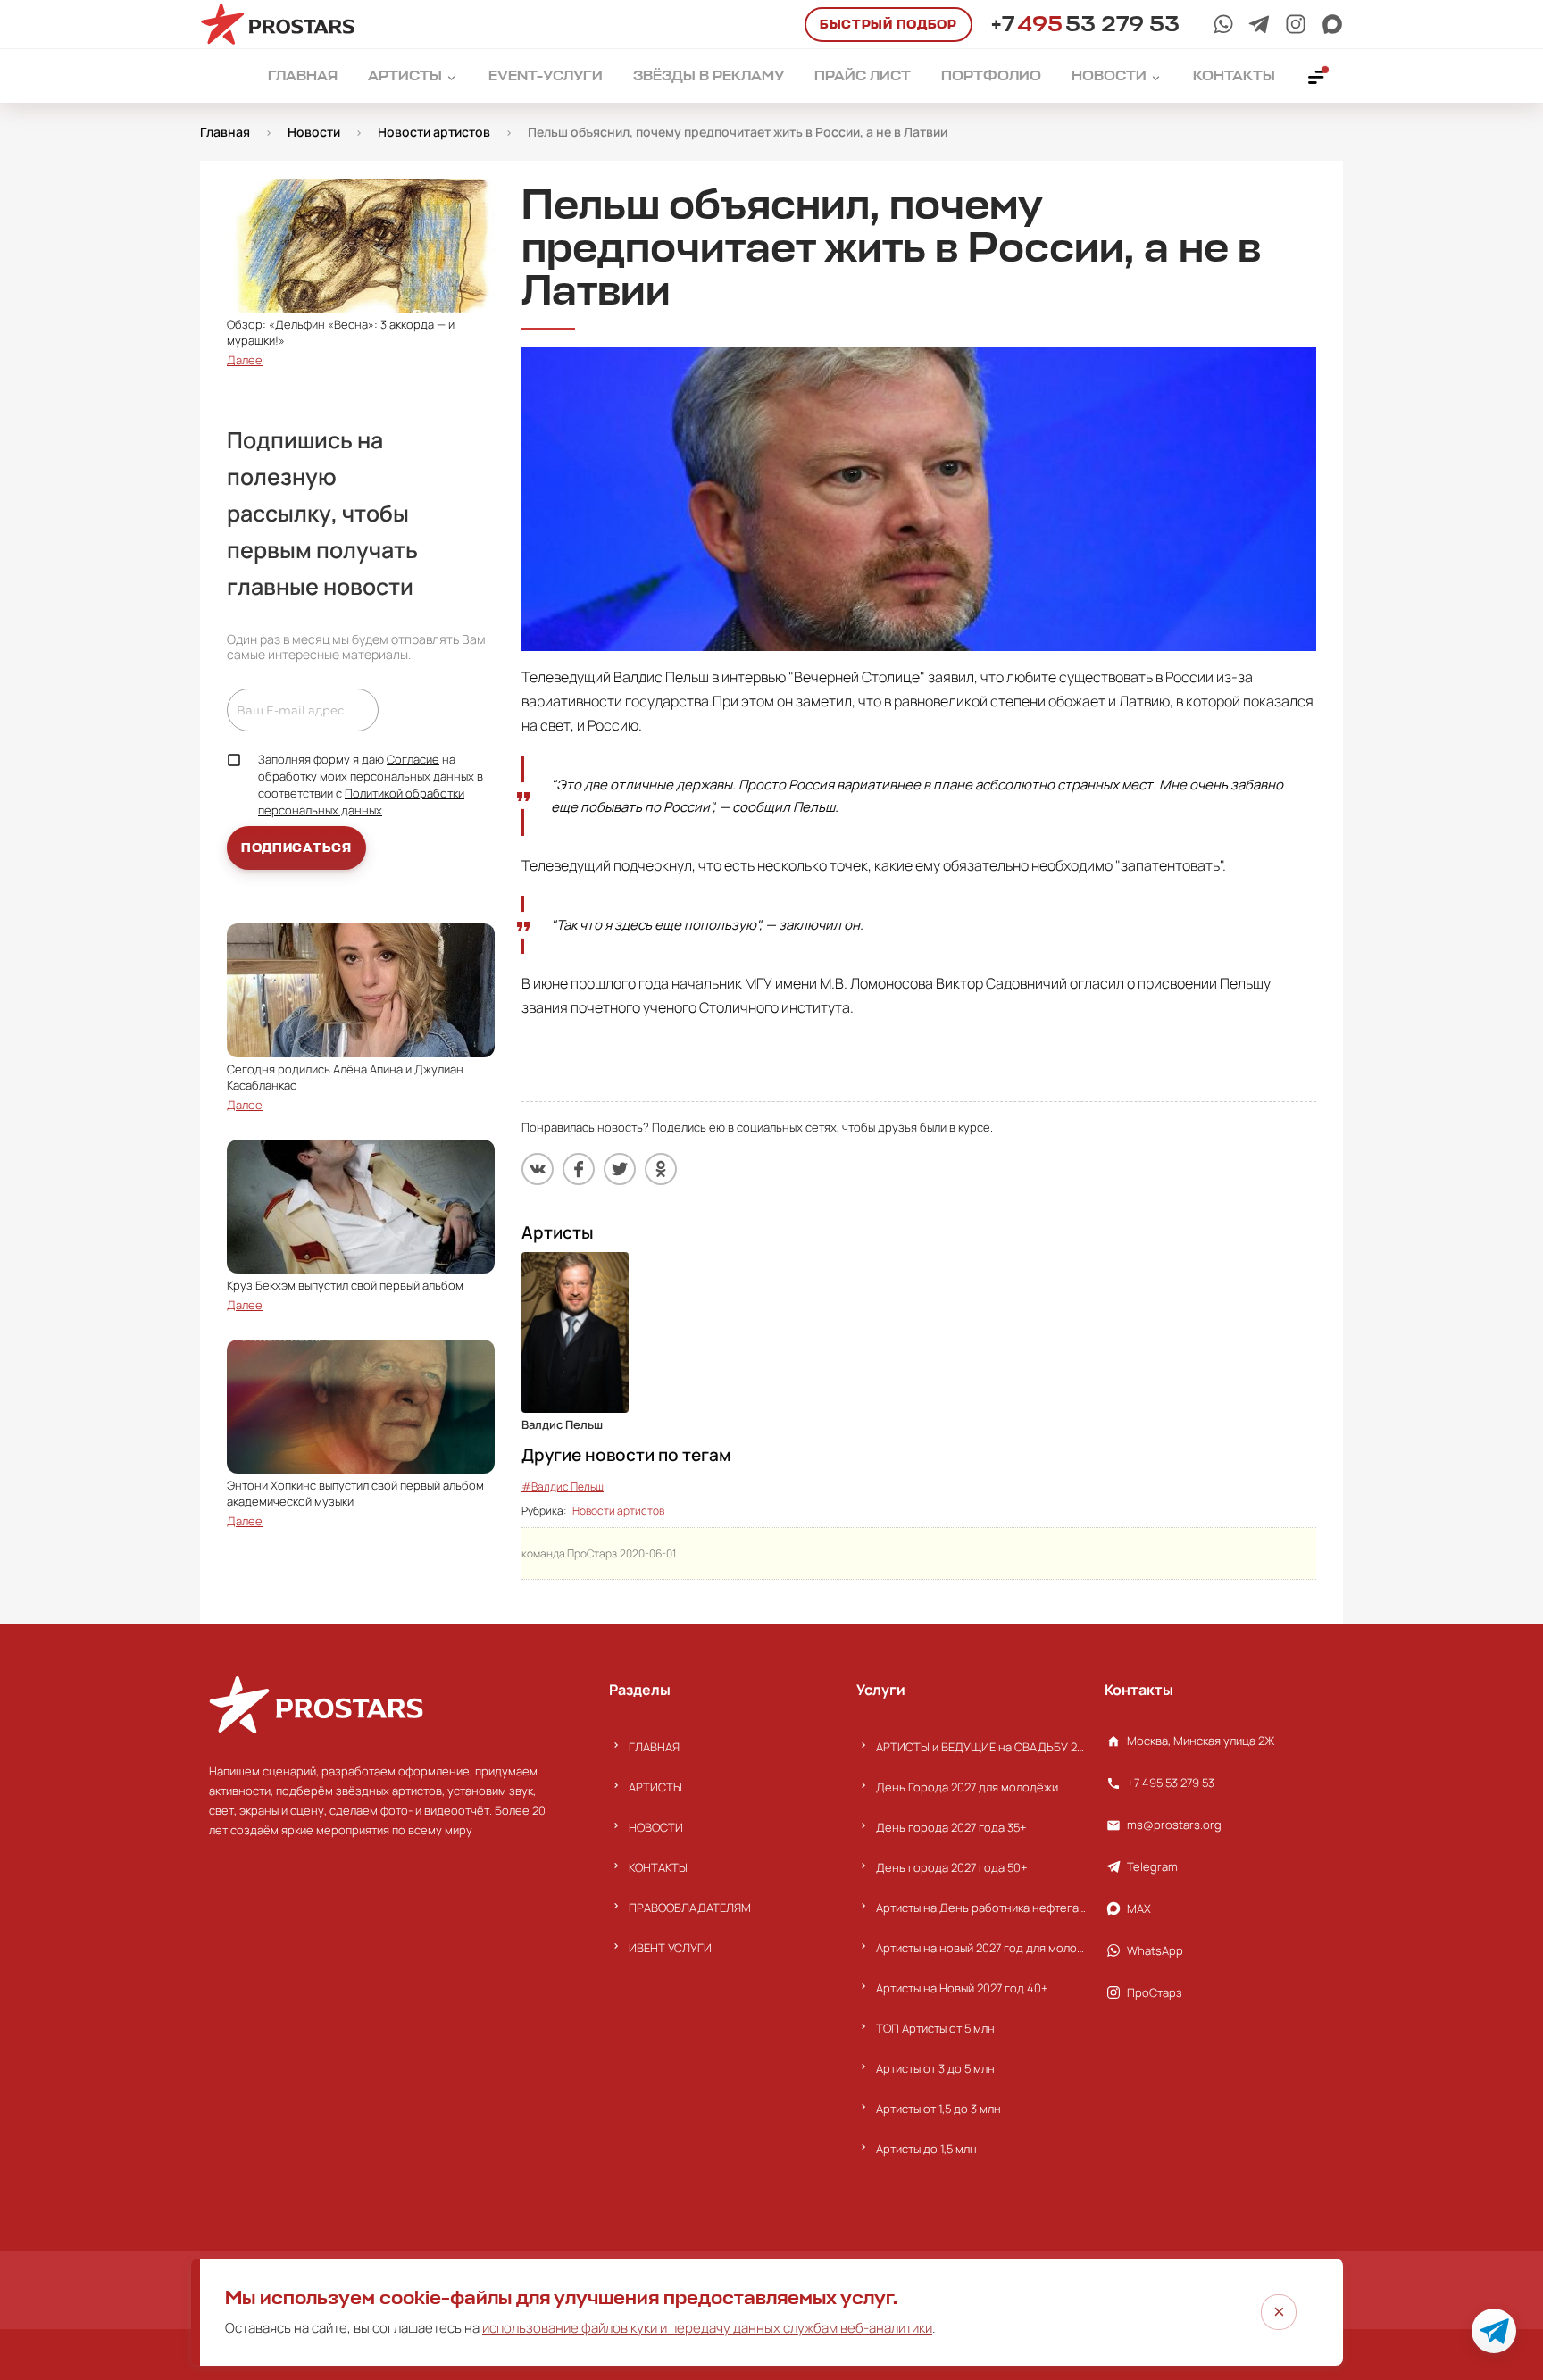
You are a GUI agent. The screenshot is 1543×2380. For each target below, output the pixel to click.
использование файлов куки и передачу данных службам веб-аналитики (707, 2328)
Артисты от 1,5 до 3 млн (938, 2109)
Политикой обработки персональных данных (361, 802)
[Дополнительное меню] (1317, 76)
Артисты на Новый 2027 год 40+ (962, 1988)
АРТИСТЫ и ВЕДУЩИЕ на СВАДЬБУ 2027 (981, 1747)
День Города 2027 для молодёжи (967, 1787)
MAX (1139, 1908)
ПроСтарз (1155, 1992)
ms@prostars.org (1174, 1825)
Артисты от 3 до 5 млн (935, 2068)
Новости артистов (618, 1511)
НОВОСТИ (656, 1827)
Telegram (1152, 1866)
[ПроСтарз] (1296, 24)
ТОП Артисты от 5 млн (935, 2028)
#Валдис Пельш (563, 1486)
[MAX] (1332, 24)
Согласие (413, 759)
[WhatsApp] (1223, 24)
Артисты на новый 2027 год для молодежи (981, 1948)
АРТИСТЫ (655, 1787)
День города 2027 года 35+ (951, 1827)
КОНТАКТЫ (658, 1867)
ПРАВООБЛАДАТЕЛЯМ (690, 1908)
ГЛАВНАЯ (654, 1747)
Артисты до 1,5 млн (926, 2149)
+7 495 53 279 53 (1171, 1783)
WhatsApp (1155, 1950)
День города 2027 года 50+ (952, 1867)
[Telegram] (1259, 24)
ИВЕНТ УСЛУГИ (670, 1948)
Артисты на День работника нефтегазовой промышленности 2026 (981, 1908)
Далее (245, 360)
